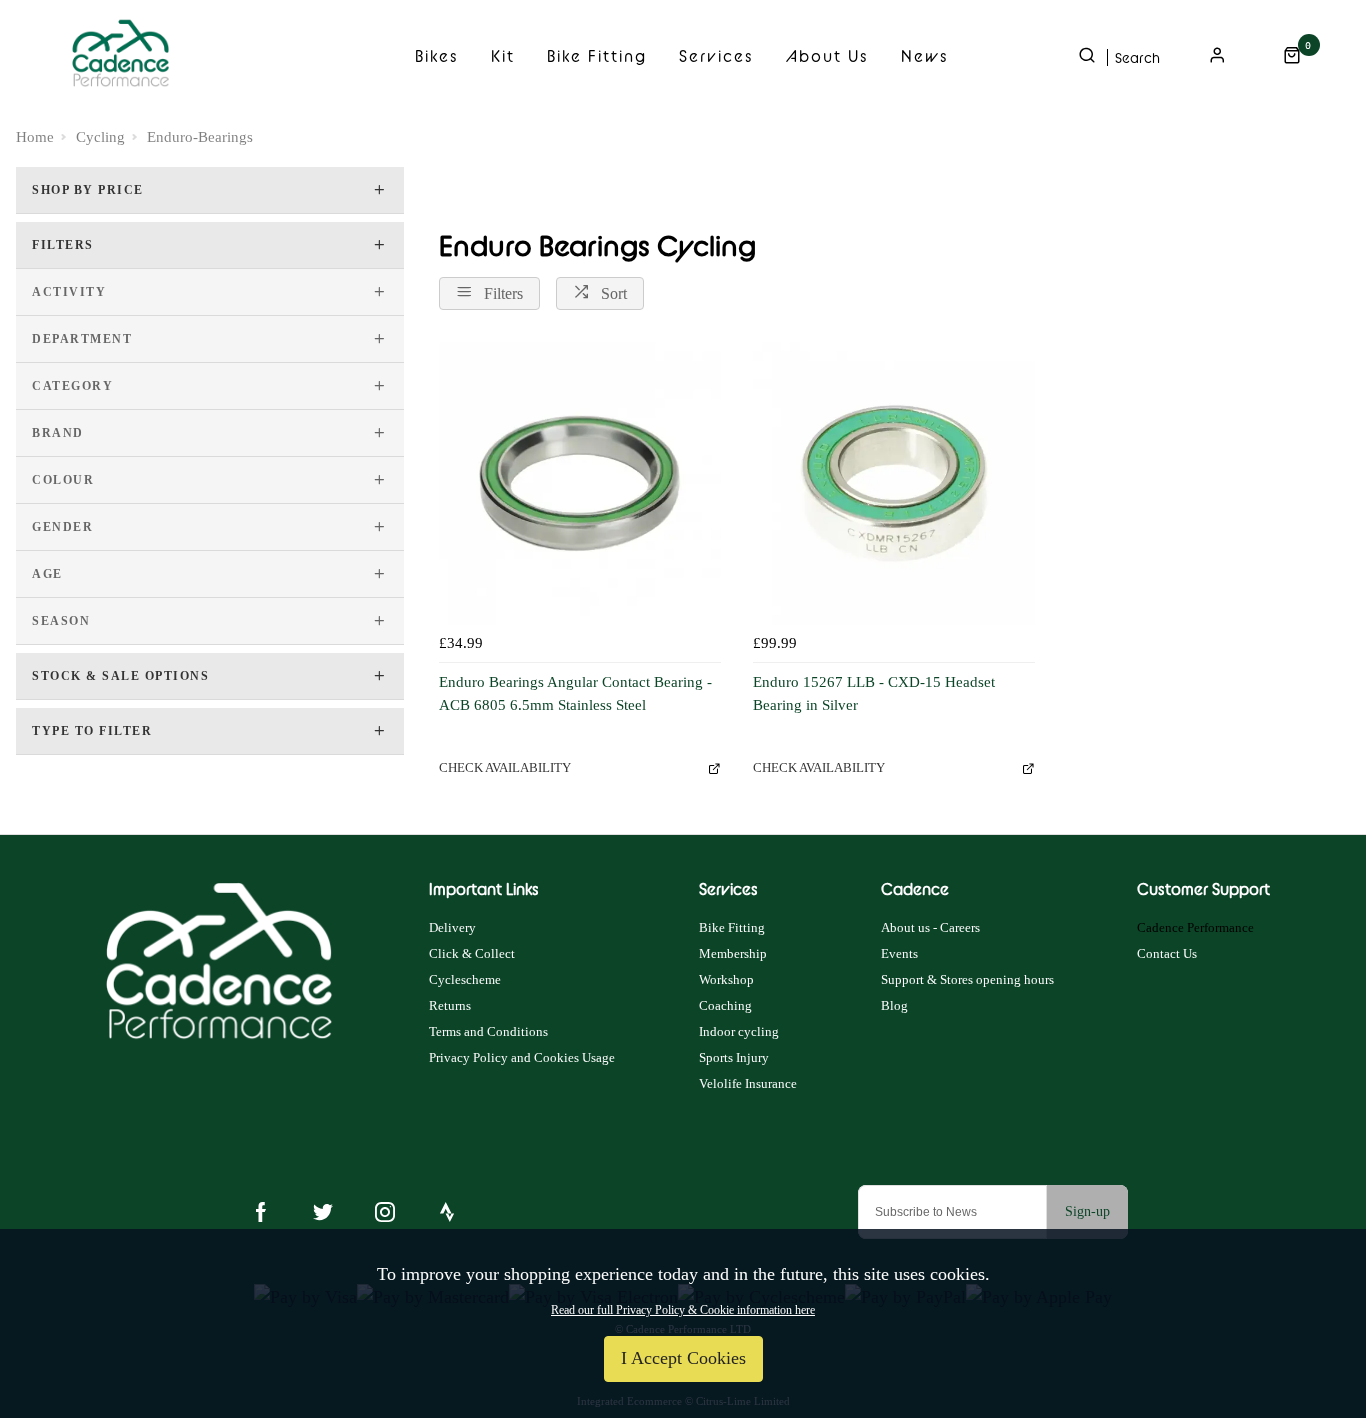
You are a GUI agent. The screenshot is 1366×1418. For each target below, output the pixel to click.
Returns (450, 1005)
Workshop (726, 979)
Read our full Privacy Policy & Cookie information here (683, 1310)
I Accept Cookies (683, 1358)
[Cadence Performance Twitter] (323, 1212)
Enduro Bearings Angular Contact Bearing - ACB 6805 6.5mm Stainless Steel (575, 693)
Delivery (452, 927)
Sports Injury (734, 1057)
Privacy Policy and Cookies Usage (522, 1057)
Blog (894, 1005)
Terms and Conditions (488, 1031)
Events (899, 953)
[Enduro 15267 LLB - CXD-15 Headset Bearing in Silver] (894, 483)
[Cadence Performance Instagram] (385, 1212)
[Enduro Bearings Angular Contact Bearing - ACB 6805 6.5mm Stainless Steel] (580, 483)
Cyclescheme (465, 979)
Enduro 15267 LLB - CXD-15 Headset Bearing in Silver (874, 693)
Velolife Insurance (748, 1083)
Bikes (437, 56)
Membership (733, 953)
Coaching (725, 1005)
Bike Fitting (597, 56)
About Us (827, 56)
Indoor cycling (739, 1031)
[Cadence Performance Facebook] (261, 1212)
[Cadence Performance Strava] (447, 1212)
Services (716, 56)
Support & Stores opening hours (967, 979)
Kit (503, 56)
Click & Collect (472, 953)
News (925, 56)
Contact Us (1167, 953)
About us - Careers (930, 927)
